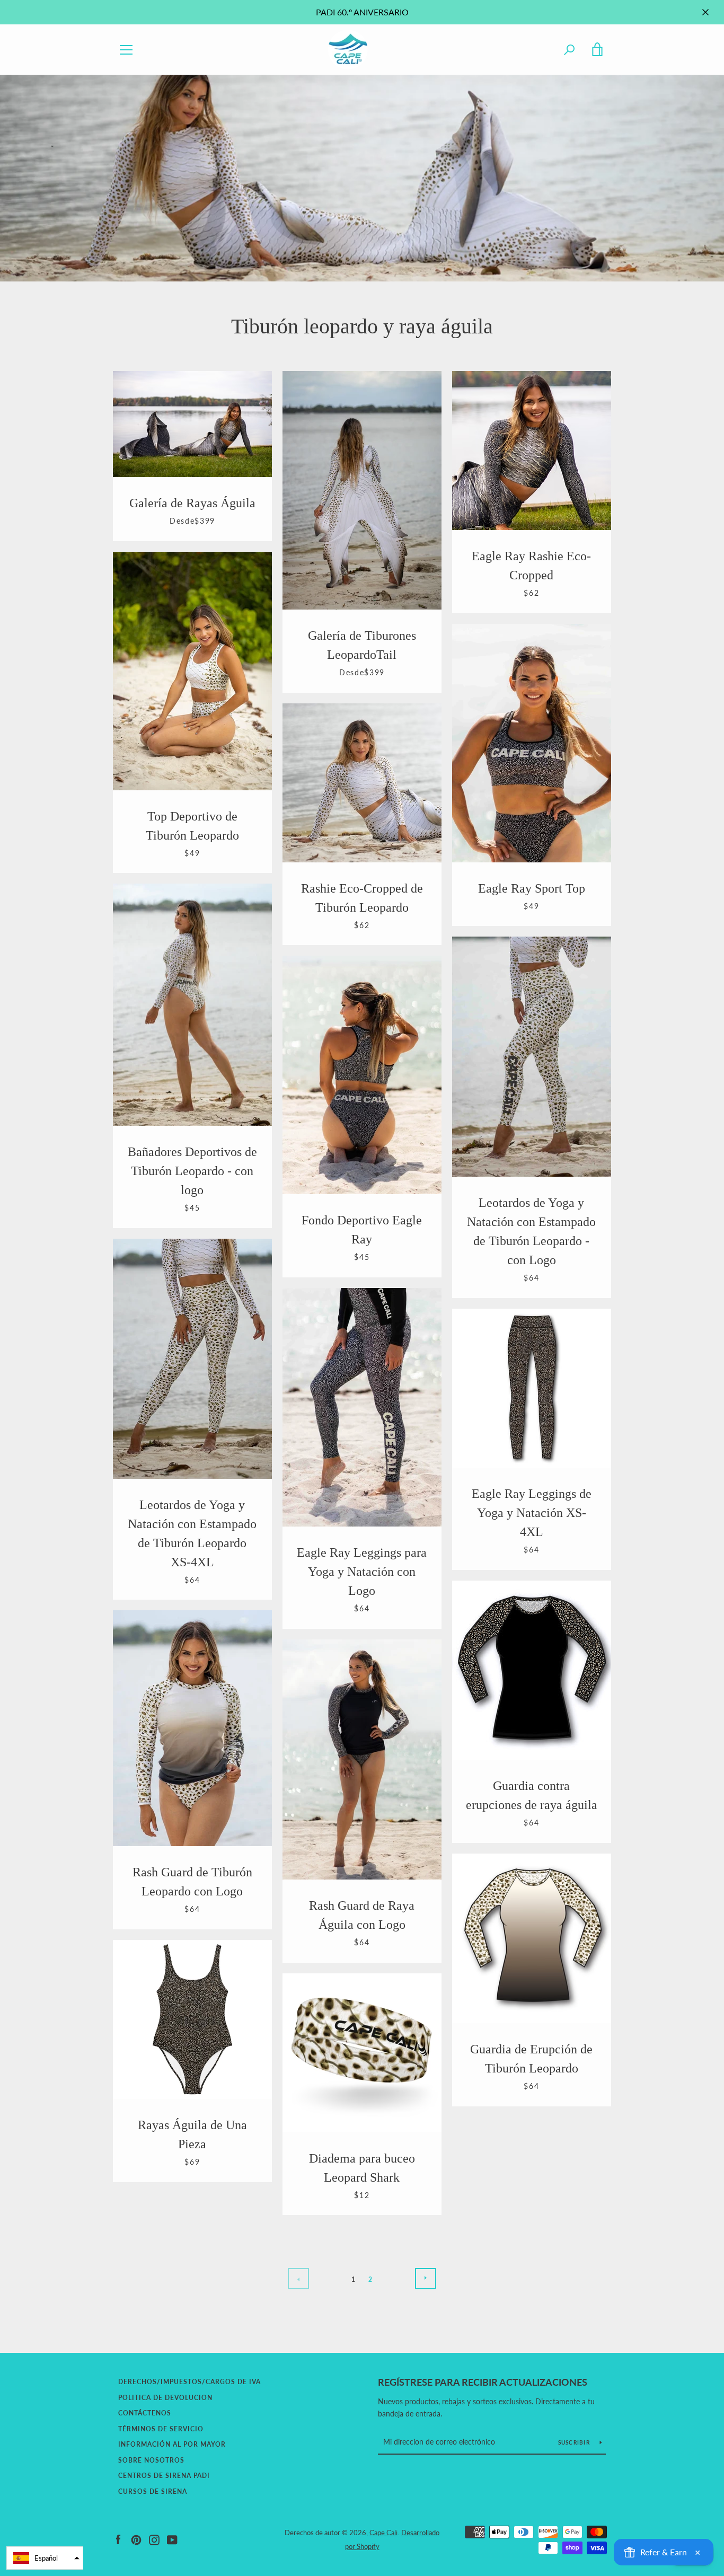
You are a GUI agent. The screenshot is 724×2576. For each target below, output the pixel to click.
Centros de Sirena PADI (164, 2476)
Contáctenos (145, 2413)
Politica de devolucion (165, 2398)
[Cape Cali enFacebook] (118, 2539)
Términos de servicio (161, 2429)
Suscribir (575, 2442)
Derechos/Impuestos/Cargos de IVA (189, 2382)
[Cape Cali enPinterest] (136, 2539)
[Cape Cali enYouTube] (172, 2539)
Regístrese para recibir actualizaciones (483, 2382)
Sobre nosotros (151, 2460)
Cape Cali (383, 2533)
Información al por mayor (172, 2444)
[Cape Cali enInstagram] (154, 2539)
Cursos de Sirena (153, 2491)
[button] (45, 2558)
